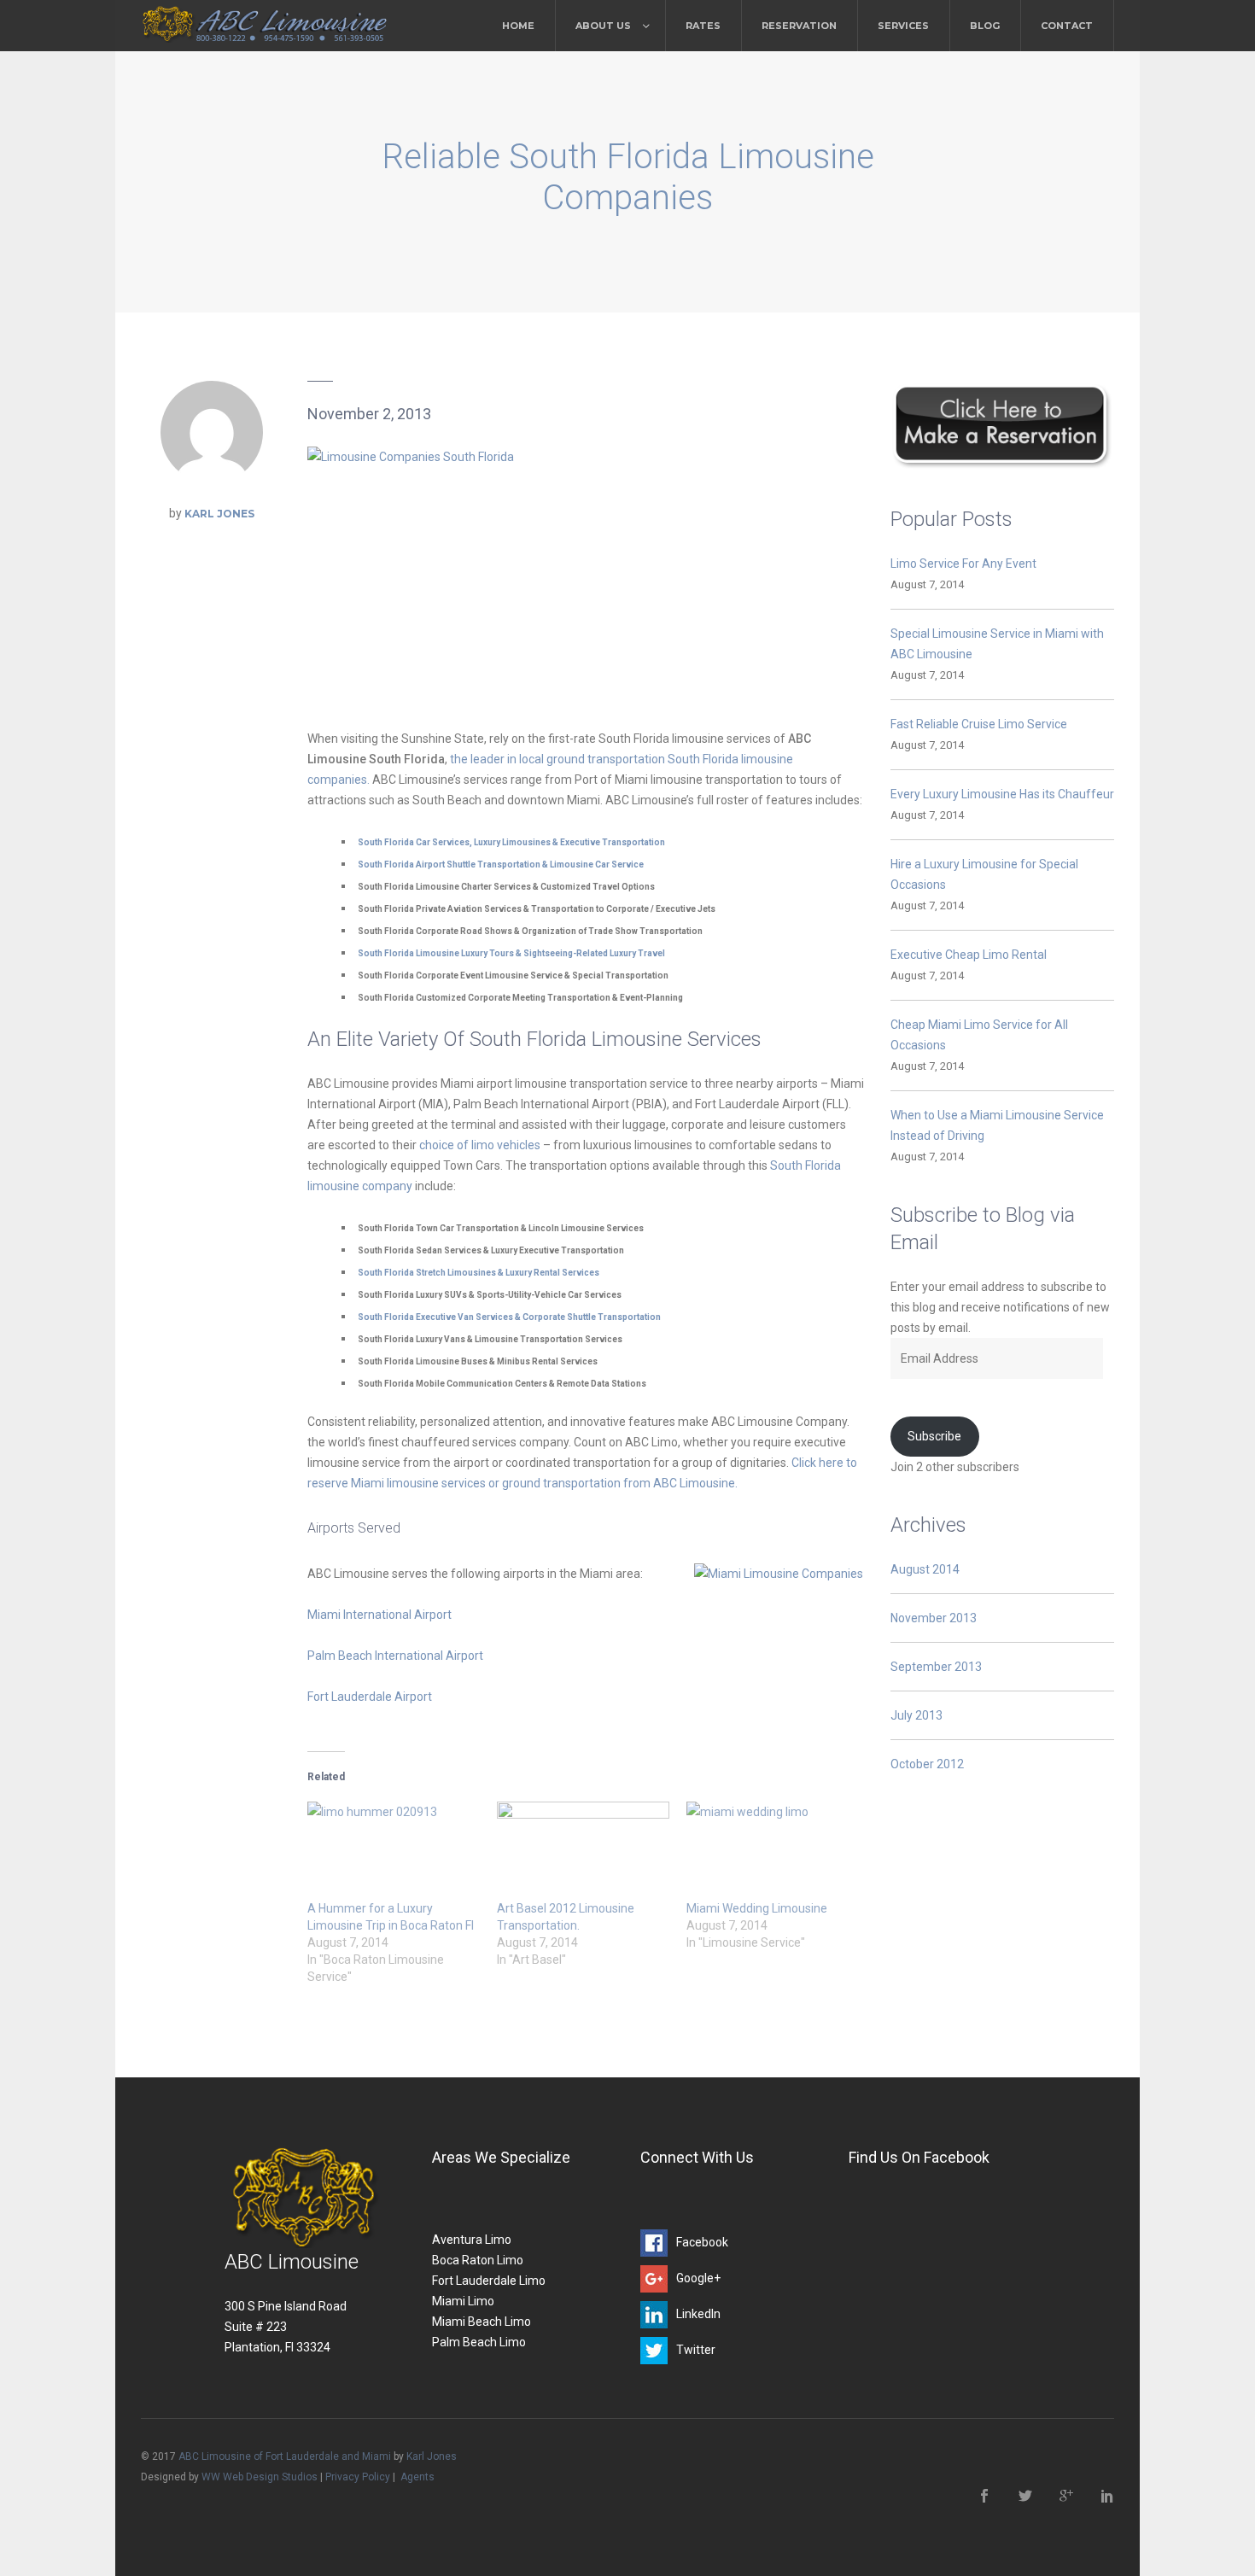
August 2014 (925, 1569)
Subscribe (934, 1436)
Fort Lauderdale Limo (489, 2281)
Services (903, 26)
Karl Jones (219, 514)
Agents (417, 2477)
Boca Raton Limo (478, 2260)
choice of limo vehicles (480, 1145)
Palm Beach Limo (479, 2342)
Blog (985, 26)
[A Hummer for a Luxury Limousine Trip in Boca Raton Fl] (394, 1851)
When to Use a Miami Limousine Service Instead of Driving (997, 1125)
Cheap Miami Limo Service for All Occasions (979, 1035)
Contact (1067, 26)
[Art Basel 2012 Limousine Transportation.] (583, 1851)
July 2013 (916, 1715)
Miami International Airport (381, 1615)
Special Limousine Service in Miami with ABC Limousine (997, 644)
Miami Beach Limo (482, 2322)
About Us (603, 26)
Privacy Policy (358, 2477)
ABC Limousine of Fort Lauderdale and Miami (285, 2456)
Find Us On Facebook (919, 2157)
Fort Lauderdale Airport (371, 1697)
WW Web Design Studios (260, 2477)
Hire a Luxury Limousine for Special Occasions (984, 874)
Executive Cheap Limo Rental (969, 955)
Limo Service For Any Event (963, 564)
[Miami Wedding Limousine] (773, 1851)
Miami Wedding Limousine (757, 1908)
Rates (703, 26)
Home (518, 26)
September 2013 (936, 1667)
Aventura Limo (472, 2240)
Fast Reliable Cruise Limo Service (979, 724)
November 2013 (934, 1618)
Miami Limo (463, 2301)
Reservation (799, 26)
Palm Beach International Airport (397, 1656)
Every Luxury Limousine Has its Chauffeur (1002, 794)
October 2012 (927, 1764)
